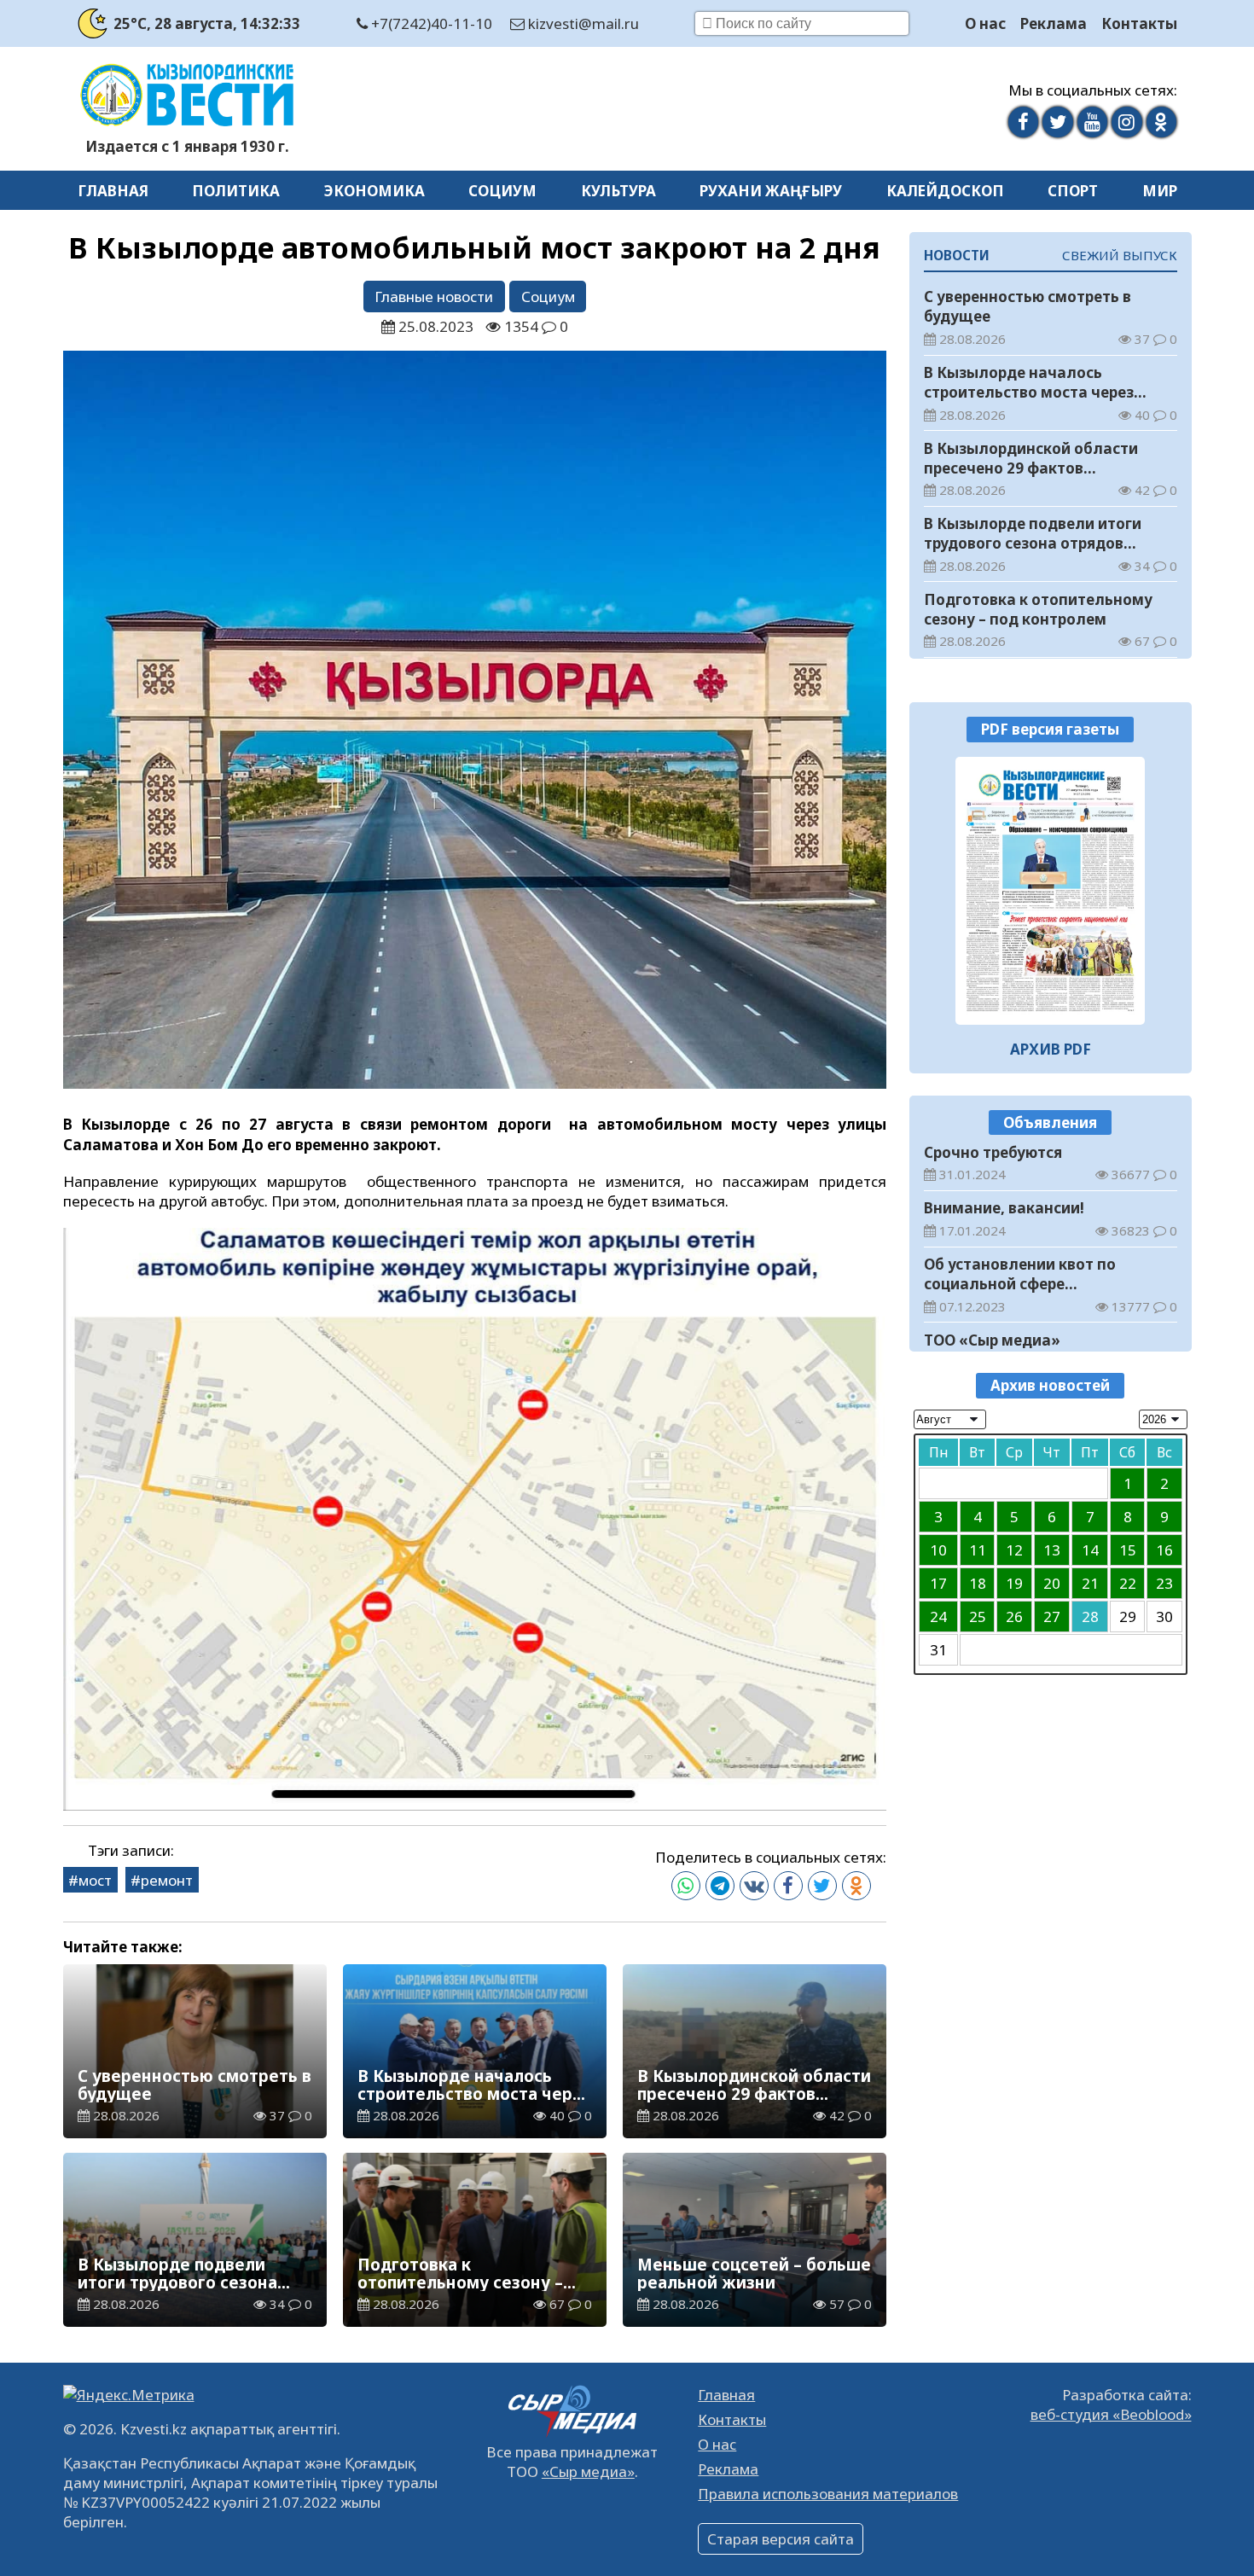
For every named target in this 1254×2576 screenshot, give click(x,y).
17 (938, 1583)
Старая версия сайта (781, 2539)
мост (95, 1880)
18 (978, 1583)
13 (1052, 1550)
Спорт (1073, 191)
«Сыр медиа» (588, 2471)
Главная (113, 191)
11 (978, 1550)
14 (1090, 1550)
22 (1128, 1583)
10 (938, 1550)
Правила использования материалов (828, 2494)
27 (1052, 1617)
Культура (618, 191)
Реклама (1054, 23)
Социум (502, 191)
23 (1164, 1583)
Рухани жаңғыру (771, 191)
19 (1014, 1583)
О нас (985, 23)
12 (1014, 1550)
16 (1164, 1550)
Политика (236, 191)
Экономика (374, 191)
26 (1014, 1617)
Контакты (1139, 23)
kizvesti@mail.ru (582, 23)
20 (1052, 1583)
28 (1090, 1617)
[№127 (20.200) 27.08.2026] (1051, 891)
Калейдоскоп (945, 191)
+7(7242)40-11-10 (430, 23)
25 (978, 1617)
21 (1090, 1583)
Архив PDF (1051, 1049)
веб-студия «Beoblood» (1111, 2414)
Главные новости (434, 297)
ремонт (167, 1880)
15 (1128, 1550)
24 (938, 1617)
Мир (1160, 191)
